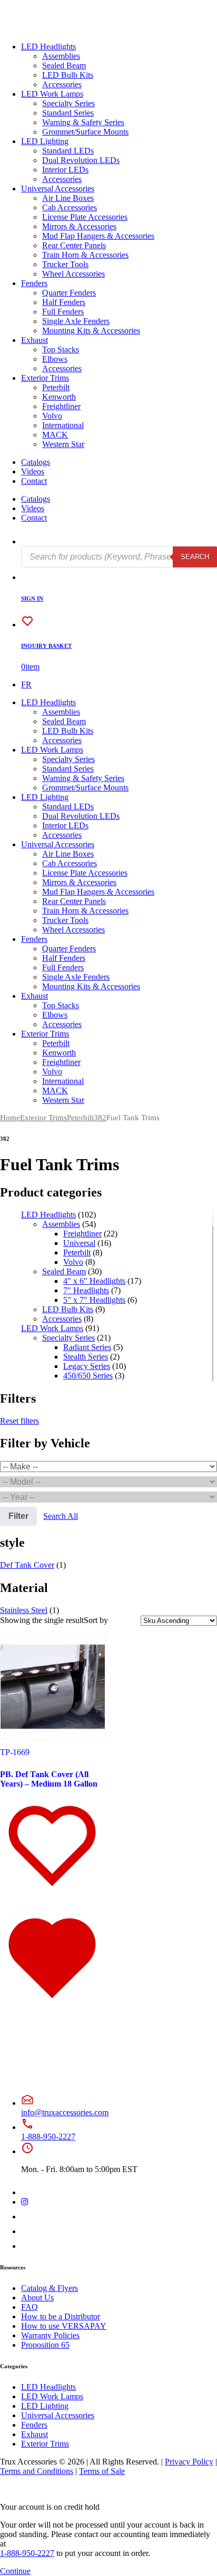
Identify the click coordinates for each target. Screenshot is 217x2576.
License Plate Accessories (85, 217)
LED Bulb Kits (68, 75)
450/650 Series (88, 1376)
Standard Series (68, 113)
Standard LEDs (68, 151)
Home (10, 1118)
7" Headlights (86, 1290)
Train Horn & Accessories (85, 255)
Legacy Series (87, 1366)
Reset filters (19, 1421)
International (63, 425)
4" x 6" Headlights (94, 1281)
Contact (34, 481)
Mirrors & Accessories (79, 226)
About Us (37, 2298)
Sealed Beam (64, 65)
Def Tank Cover (27, 1565)
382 (100, 1118)
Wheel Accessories (73, 274)
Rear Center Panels (74, 245)
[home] (42, 29)
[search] (28, 541)
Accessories (62, 84)
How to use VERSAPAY (64, 2326)
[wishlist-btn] (52, 1901)
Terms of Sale (102, 2471)
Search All (61, 1516)
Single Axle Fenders (76, 321)
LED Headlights (48, 47)
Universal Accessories (58, 189)
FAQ (29, 2307)
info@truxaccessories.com (65, 2112)
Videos (33, 471)
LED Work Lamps (52, 94)
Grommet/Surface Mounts (85, 132)
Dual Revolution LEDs (81, 160)
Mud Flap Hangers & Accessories (98, 236)
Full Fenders (63, 312)
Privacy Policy (189, 2462)
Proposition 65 (45, 2345)
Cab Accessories (70, 207)
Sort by (96, 1620)
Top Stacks (61, 349)
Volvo (52, 416)
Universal (79, 1243)
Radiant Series (87, 1347)
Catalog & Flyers (50, 2288)
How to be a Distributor (61, 2316)
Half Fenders (64, 302)
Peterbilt (56, 387)
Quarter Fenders (69, 293)
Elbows (55, 359)
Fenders (34, 283)
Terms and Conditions (37, 2471)
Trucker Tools (65, 264)
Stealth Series (86, 1357)
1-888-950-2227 (48, 2137)
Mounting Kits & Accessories (91, 331)
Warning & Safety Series (83, 122)
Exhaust (34, 340)
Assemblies (61, 56)
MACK (55, 435)
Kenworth (59, 397)
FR (26, 684)
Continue (15, 2571)
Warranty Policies (50, 2335)
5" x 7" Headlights (94, 1300)
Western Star (63, 444)
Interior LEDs (65, 170)
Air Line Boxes (68, 198)
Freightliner (61, 406)
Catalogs (36, 462)
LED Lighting (45, 141)
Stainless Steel (24, 1610)
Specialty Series (68, 103)
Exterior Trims (45, 378)
